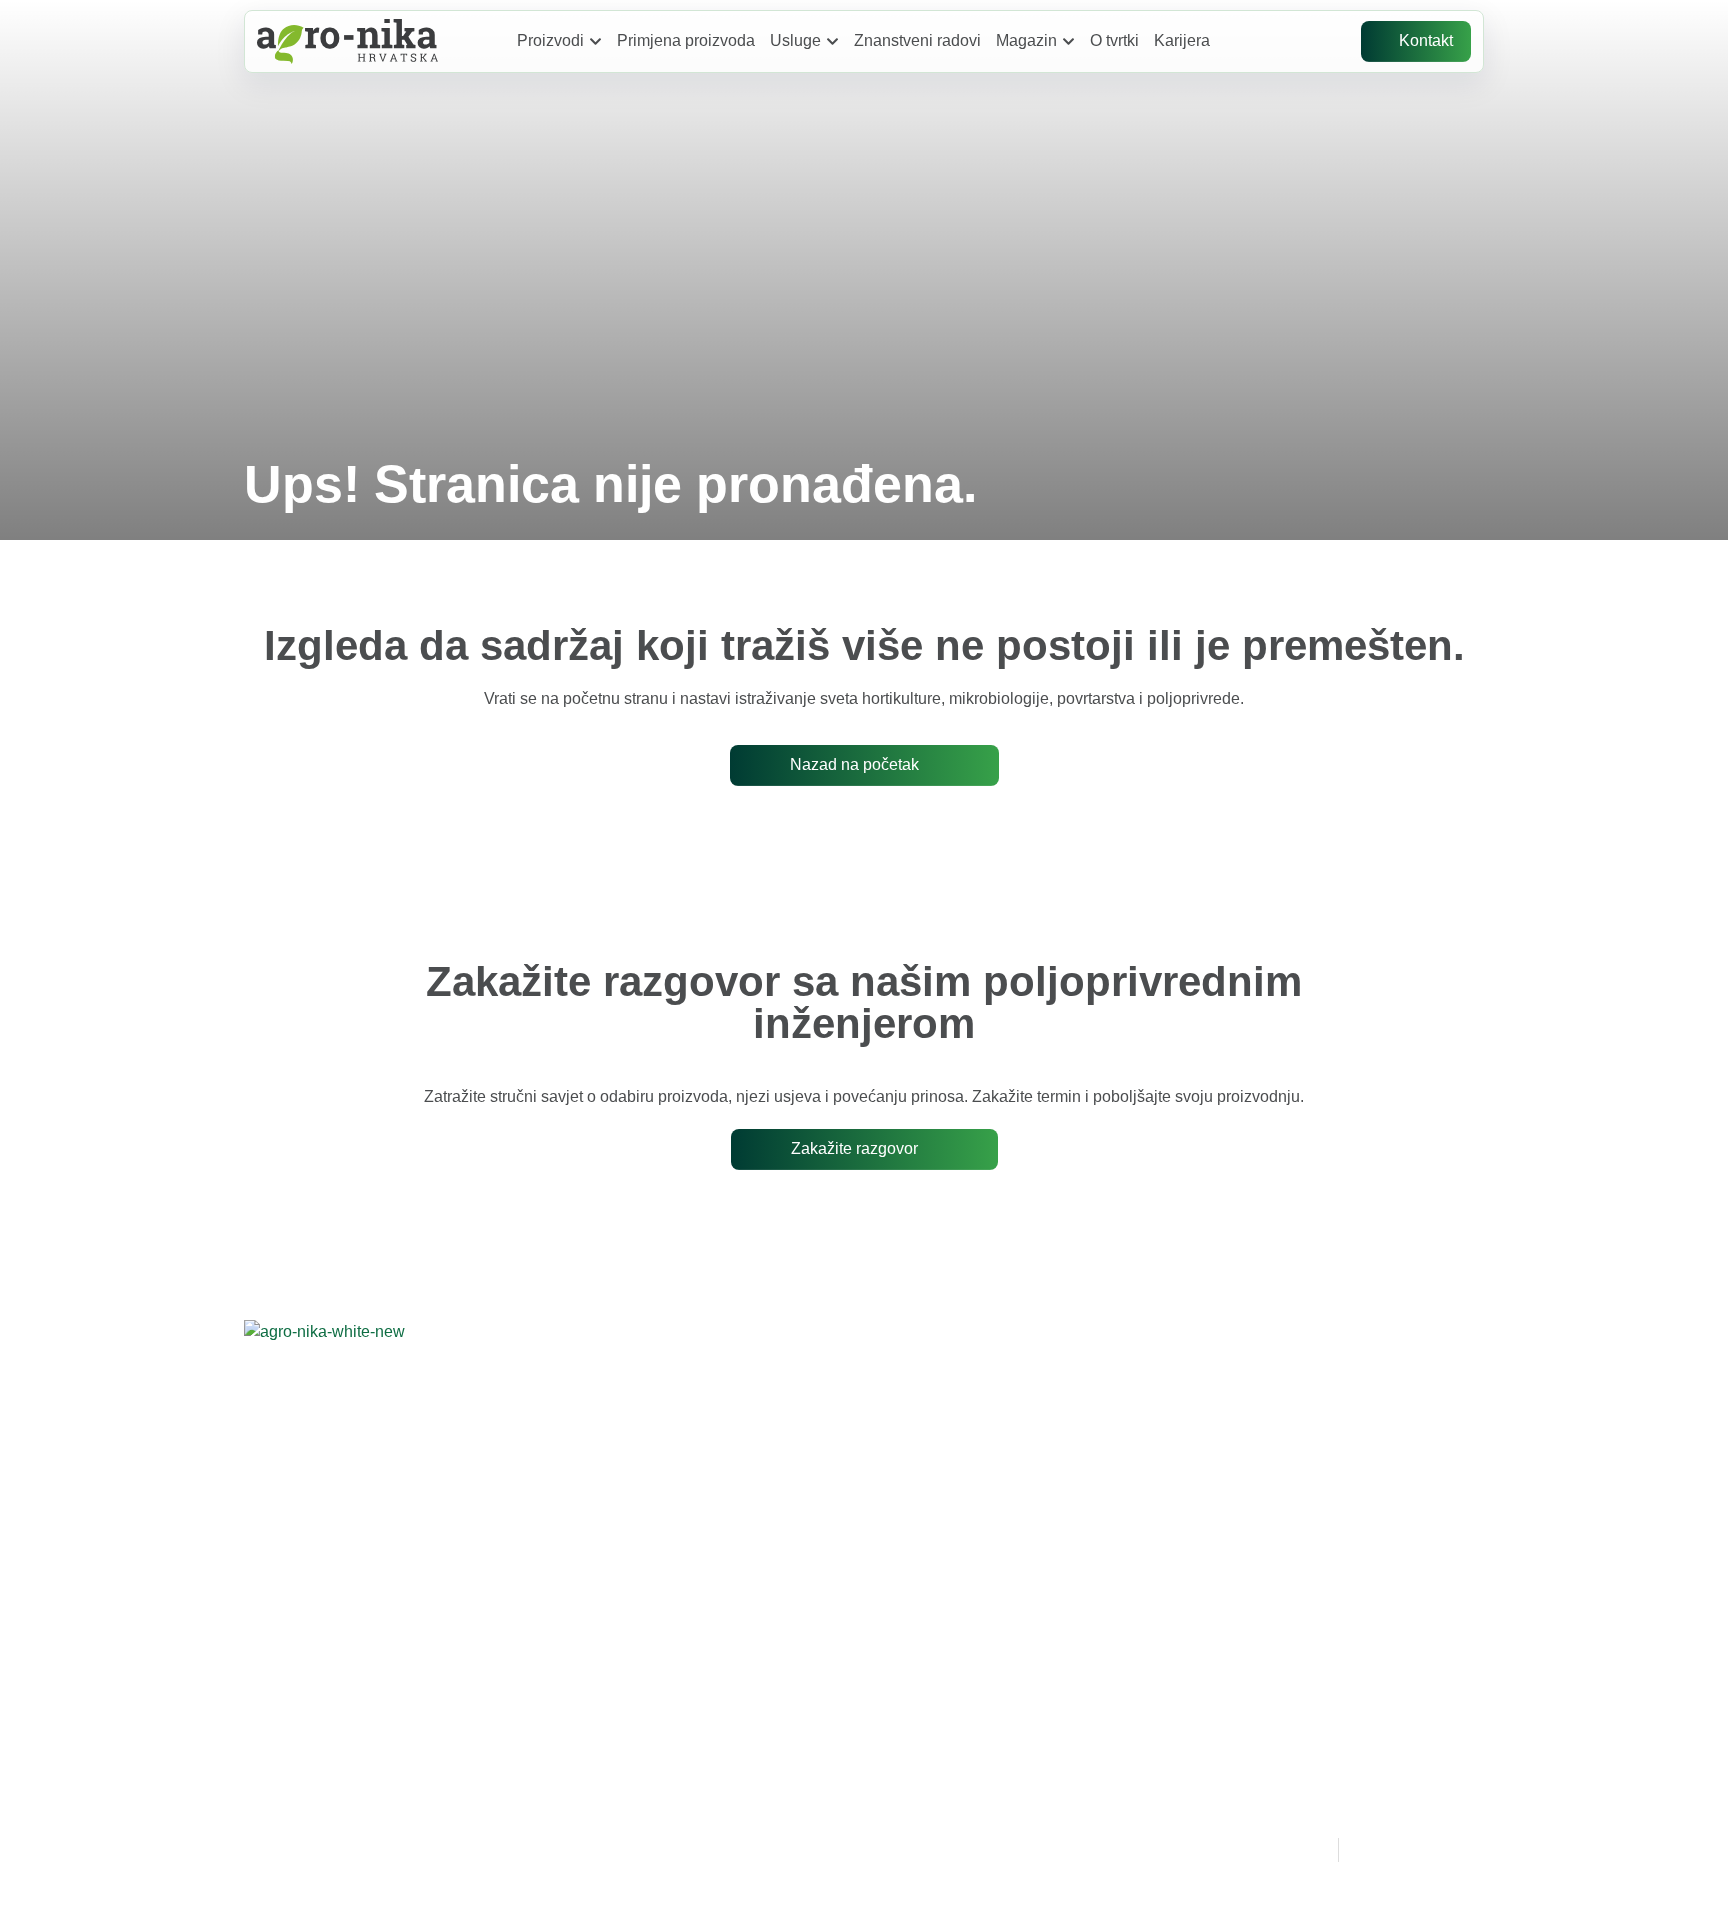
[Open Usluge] (832, 41)
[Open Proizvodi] (595, 41)
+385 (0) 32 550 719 (824, 1453)
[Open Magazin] (1068, 41)
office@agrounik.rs (792, 1499)
